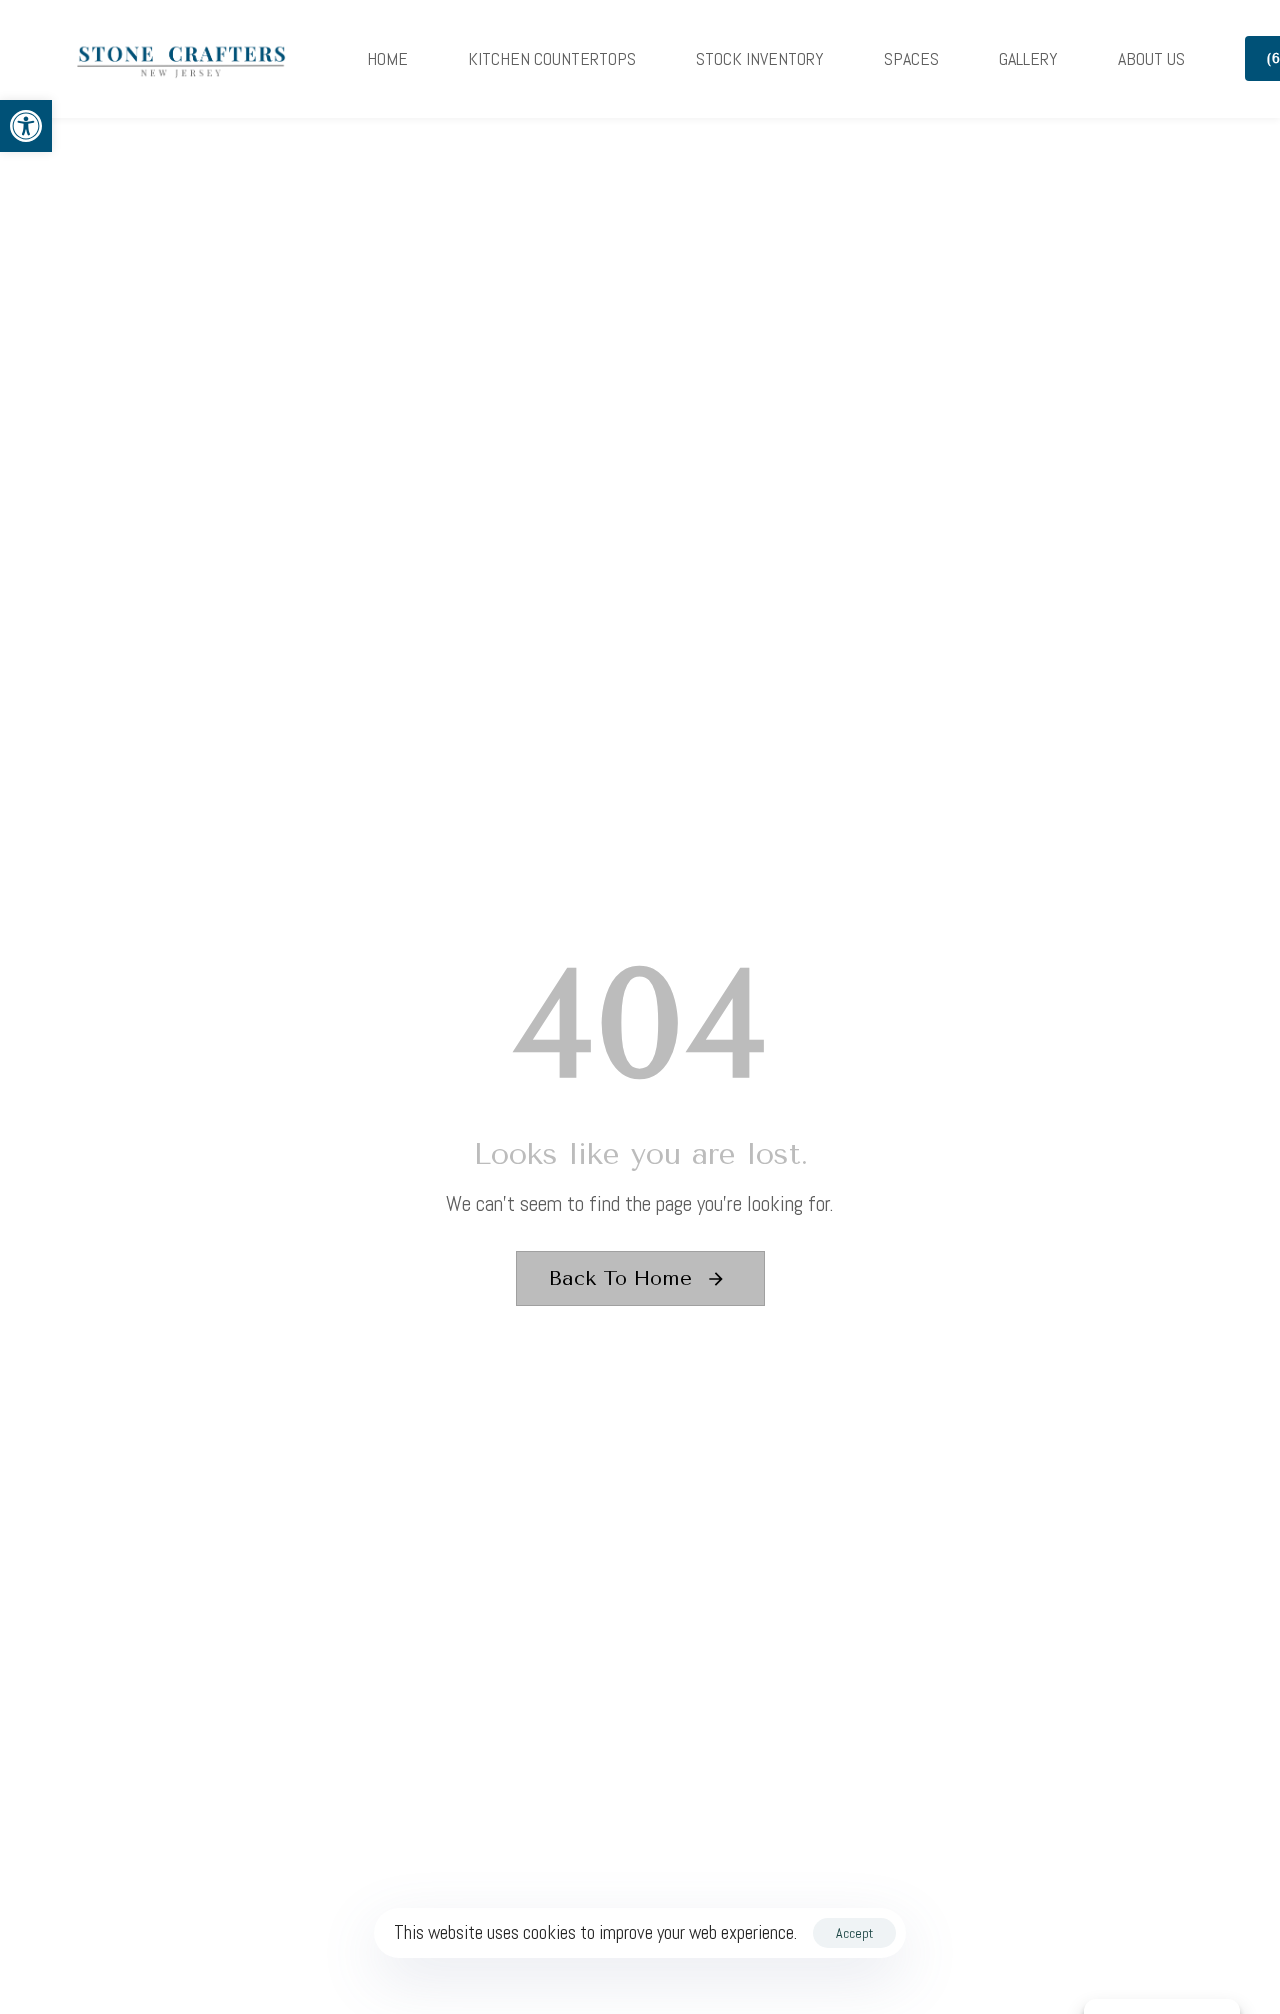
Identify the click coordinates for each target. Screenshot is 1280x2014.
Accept (854, 1933)
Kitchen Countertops (552, 58)
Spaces (911, 58)
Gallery (1028, 58)
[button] (26, 126)
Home (387, 58)
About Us (1151, 58)
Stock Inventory (760, 58)
